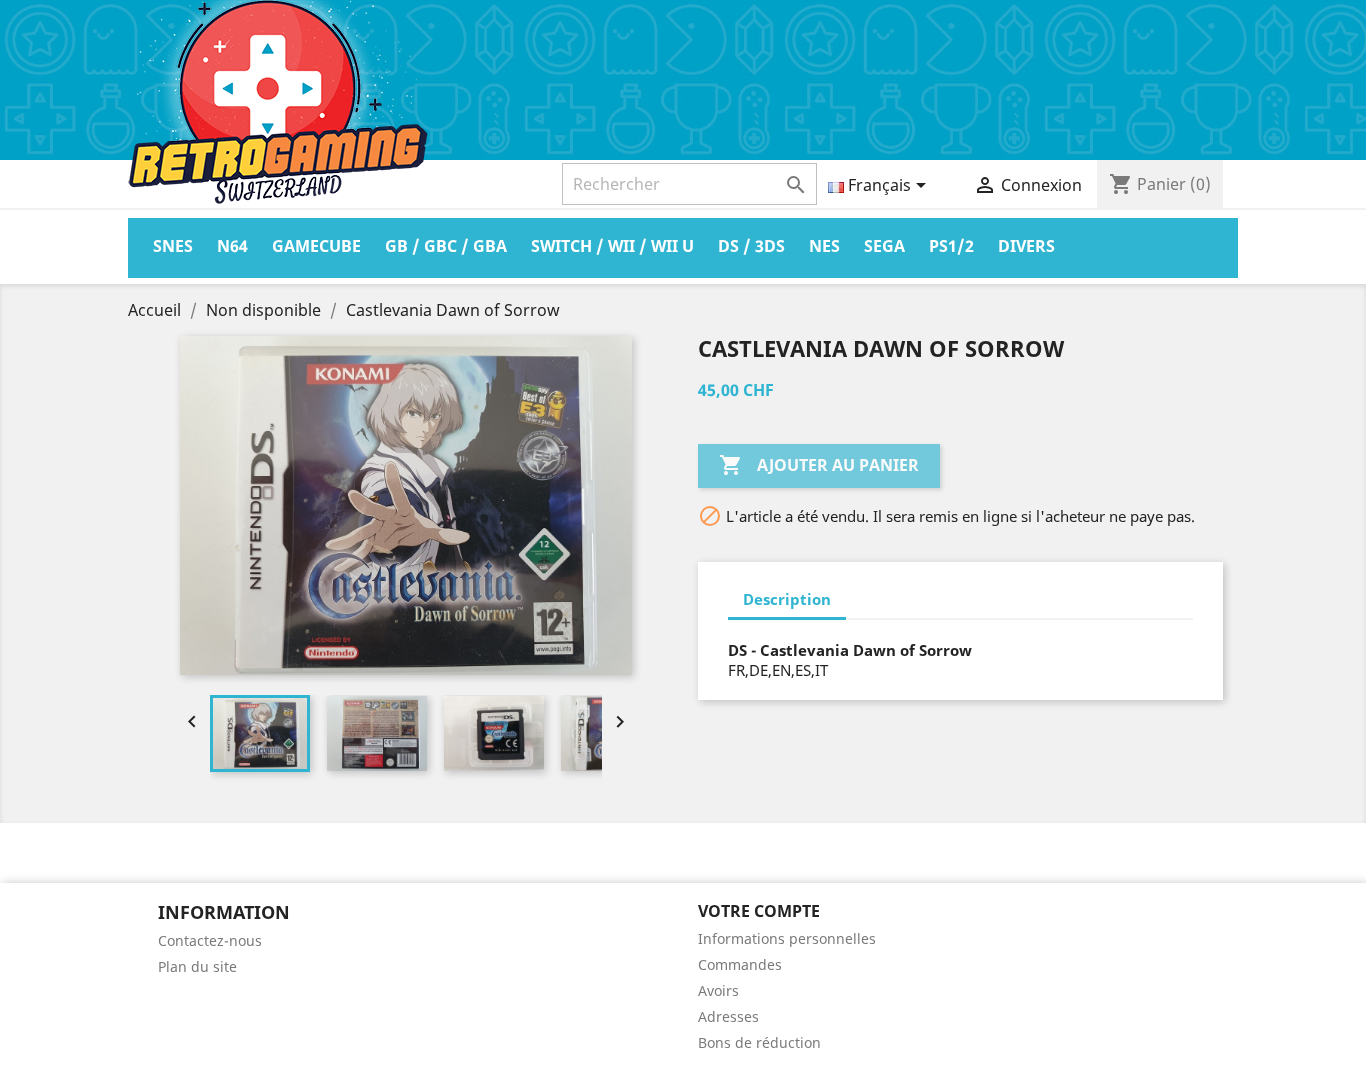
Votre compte (759, 911)
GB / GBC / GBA (446, 246)
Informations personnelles (787, 938)
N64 (232, 246)
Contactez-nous (210, 940)
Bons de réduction (759, 1042)
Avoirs (718, 990)
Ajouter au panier (819, 465)
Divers (1026, 246)
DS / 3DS (751, 246)
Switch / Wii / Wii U (612, 246)
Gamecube (316, 246)
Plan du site (197, 966)
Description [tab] (787, 599)
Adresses (728, 1016)
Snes (173, 246)
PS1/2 (951, 246)
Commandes (740, 964)
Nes (824, 246)
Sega (884, 246)
